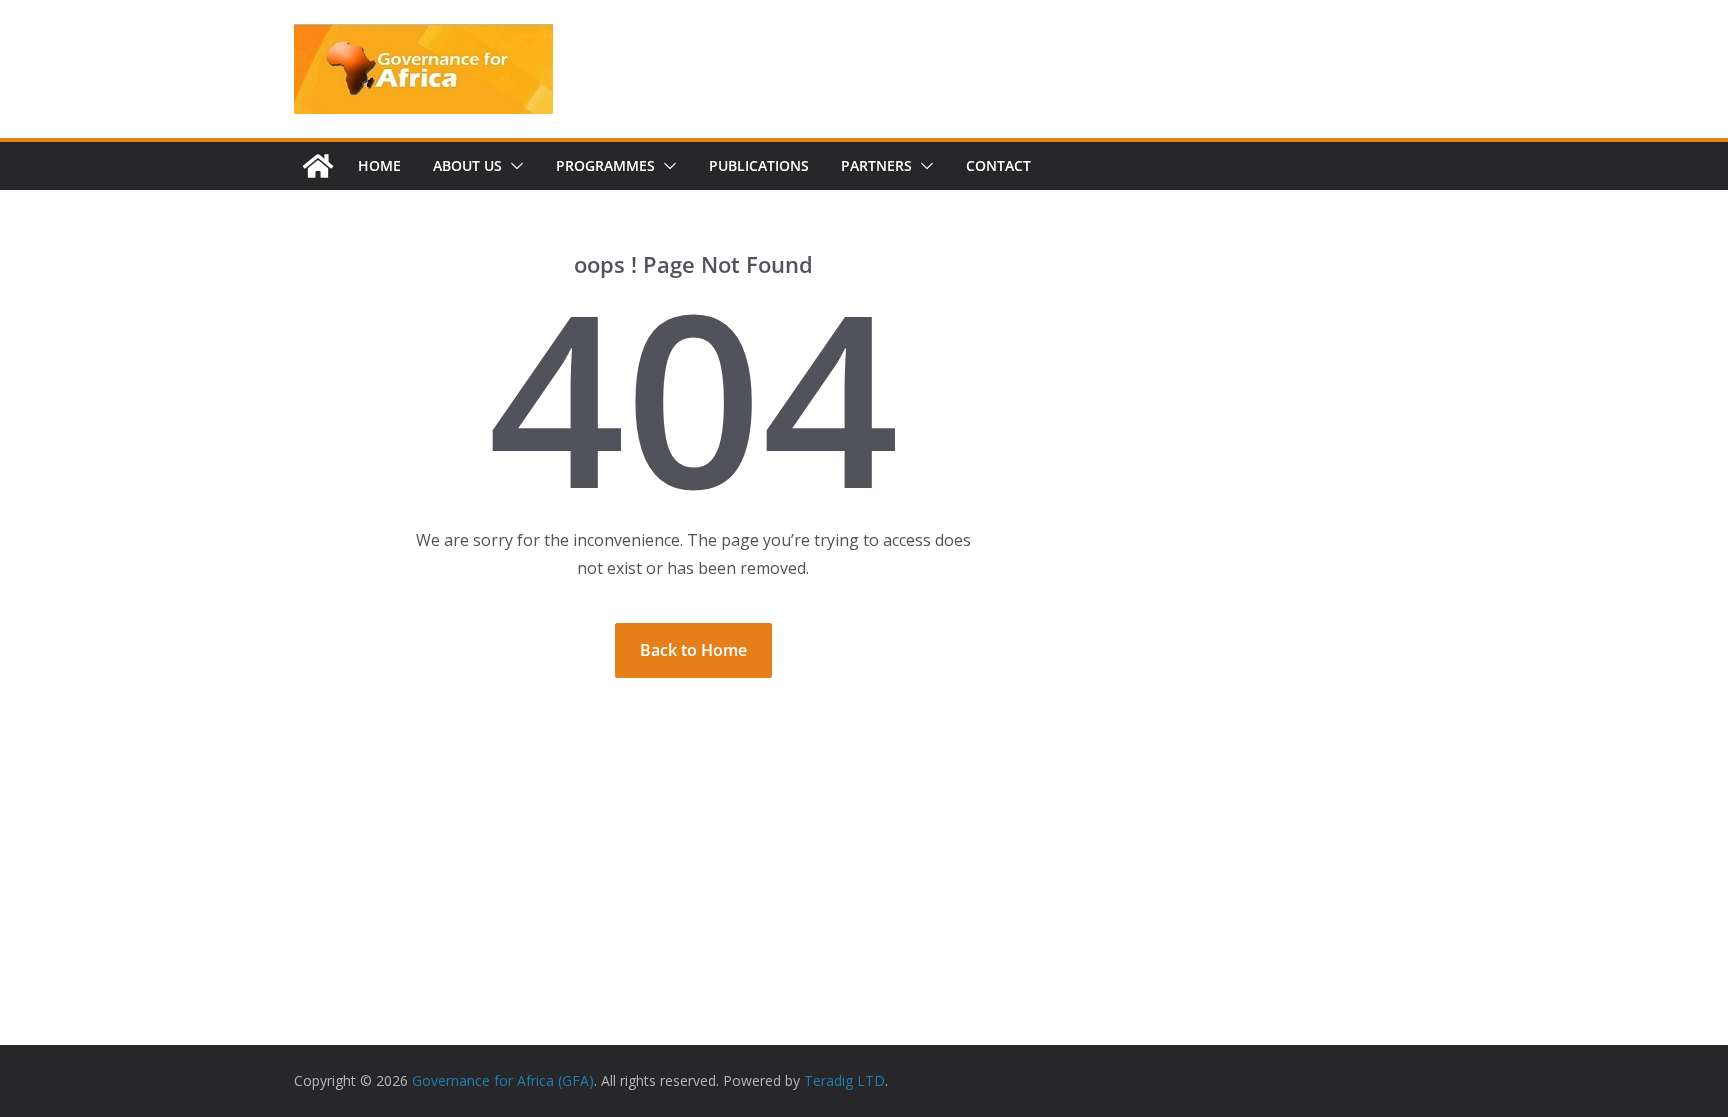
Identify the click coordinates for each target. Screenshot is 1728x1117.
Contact (998, 165)
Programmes (605, 165)
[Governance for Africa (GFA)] (318, 166)
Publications (759, 165)
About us (467, 165)
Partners (876, 165)
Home (379, 165)
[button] (513, 166)
